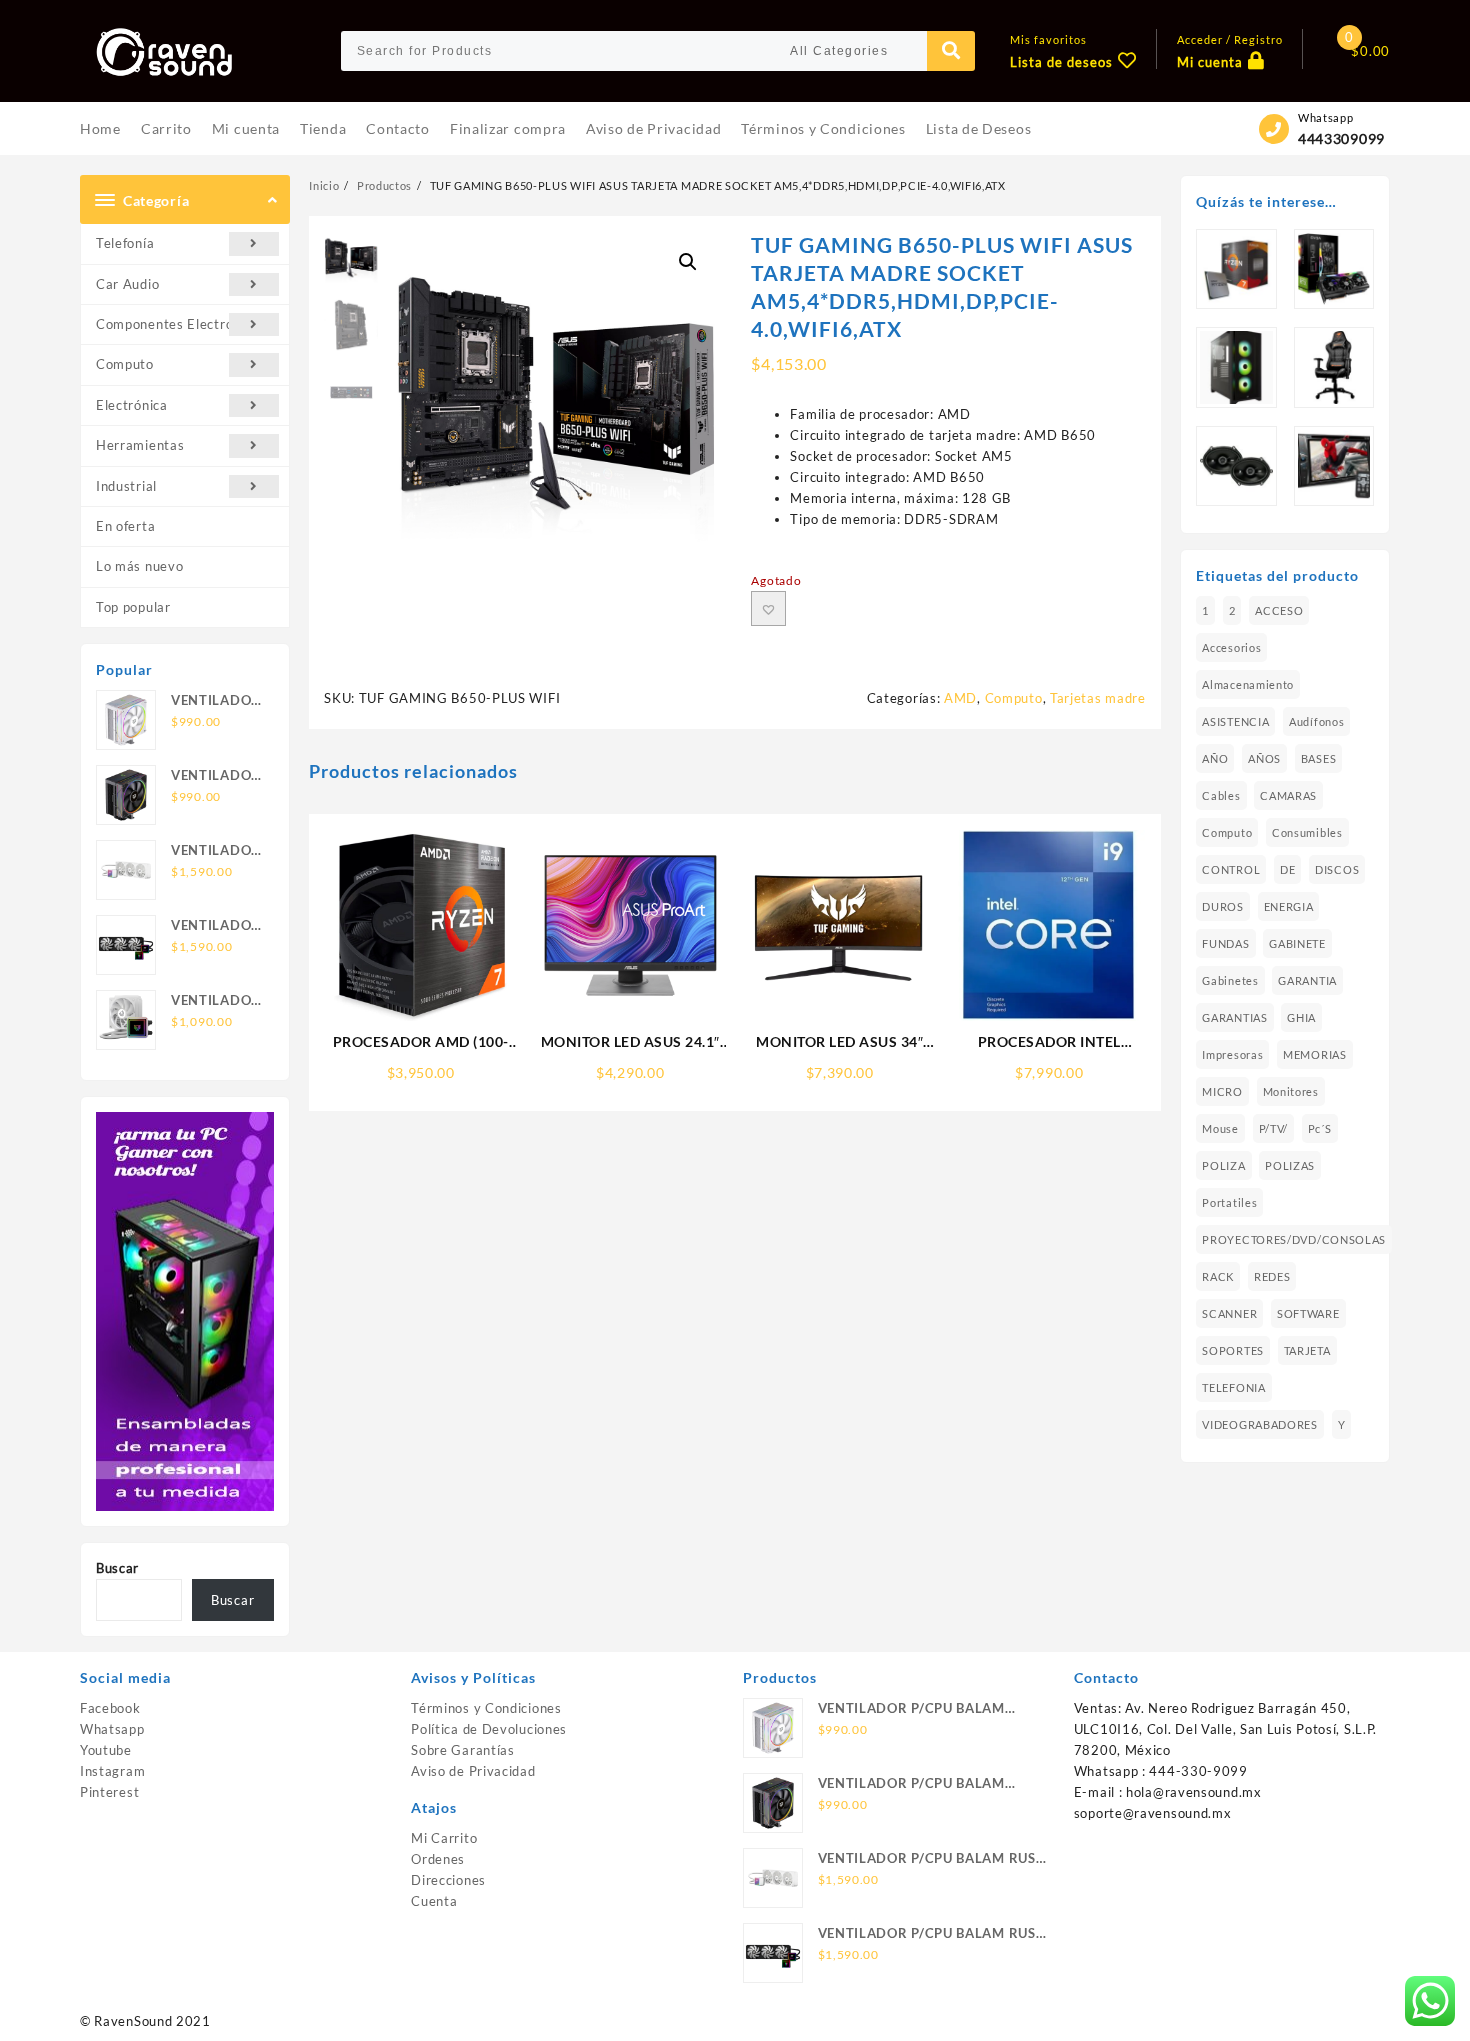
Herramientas (140, 445)
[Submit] (951, 51)
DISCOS (1337, 869)
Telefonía (125, 243)
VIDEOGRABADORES (1260, 1424)
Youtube (106, 1750)
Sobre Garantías (463, 1750)
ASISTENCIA (1235, 721)
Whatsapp (112, 1729)
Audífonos (1316, 721)
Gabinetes (1230, 980)
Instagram (112, 1771)
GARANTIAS (1234, 1017)
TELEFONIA (1233, 1387)
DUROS (1223, 906)
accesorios (1231, 647)
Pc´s (1320, 1128)
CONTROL (1231, 869)
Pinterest (109, 1792)
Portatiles (1229, 1202)
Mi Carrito (444, 1838)
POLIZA (1223, 1165)
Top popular (133, 607)
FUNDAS (1225, 943)
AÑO (1215, 758)
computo (1227, 832)
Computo (125, 364)
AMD (960, 698)
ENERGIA (1289, 906)
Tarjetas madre (1098, 698)
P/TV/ (1274, 1128)
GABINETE (1297, 943)
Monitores (1291, 1091)
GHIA (1301, 1017)
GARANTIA (1307, 980)
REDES (1272, 1276)
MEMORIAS (1315, 1054)
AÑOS (1264, 758)
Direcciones (448, 1880)
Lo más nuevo (139, 566)
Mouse (1220, 1128)
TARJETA (1307, 1350)
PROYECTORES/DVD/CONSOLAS (1294, 1239)
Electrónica (132, 405)
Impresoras (1232, 1054)
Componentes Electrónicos (181, 324)
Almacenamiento (1248, 684)
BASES (1319, 758)
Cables (1221, 795)
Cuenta (434, 1901)
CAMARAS (1288, 795)
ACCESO (1279, 610)
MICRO (1222, 1091)
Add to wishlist (768, 608)
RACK (1218, 1276)
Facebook (110, 1708)
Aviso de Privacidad (473, 1771)
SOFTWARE (1308, 1313)
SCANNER (1229, 1313)
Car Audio (127, 284)
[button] (688, 262)
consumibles (1307, 832)
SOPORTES (1233, 1350)
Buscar (117, 1568)
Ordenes (438, 1859)
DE (1287, 869)
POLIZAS (1290, 1165)
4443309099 (1341, 138)
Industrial (126, 486)
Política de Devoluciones (489, 1729)
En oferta (125, 526)
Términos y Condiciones (486, 1708)
